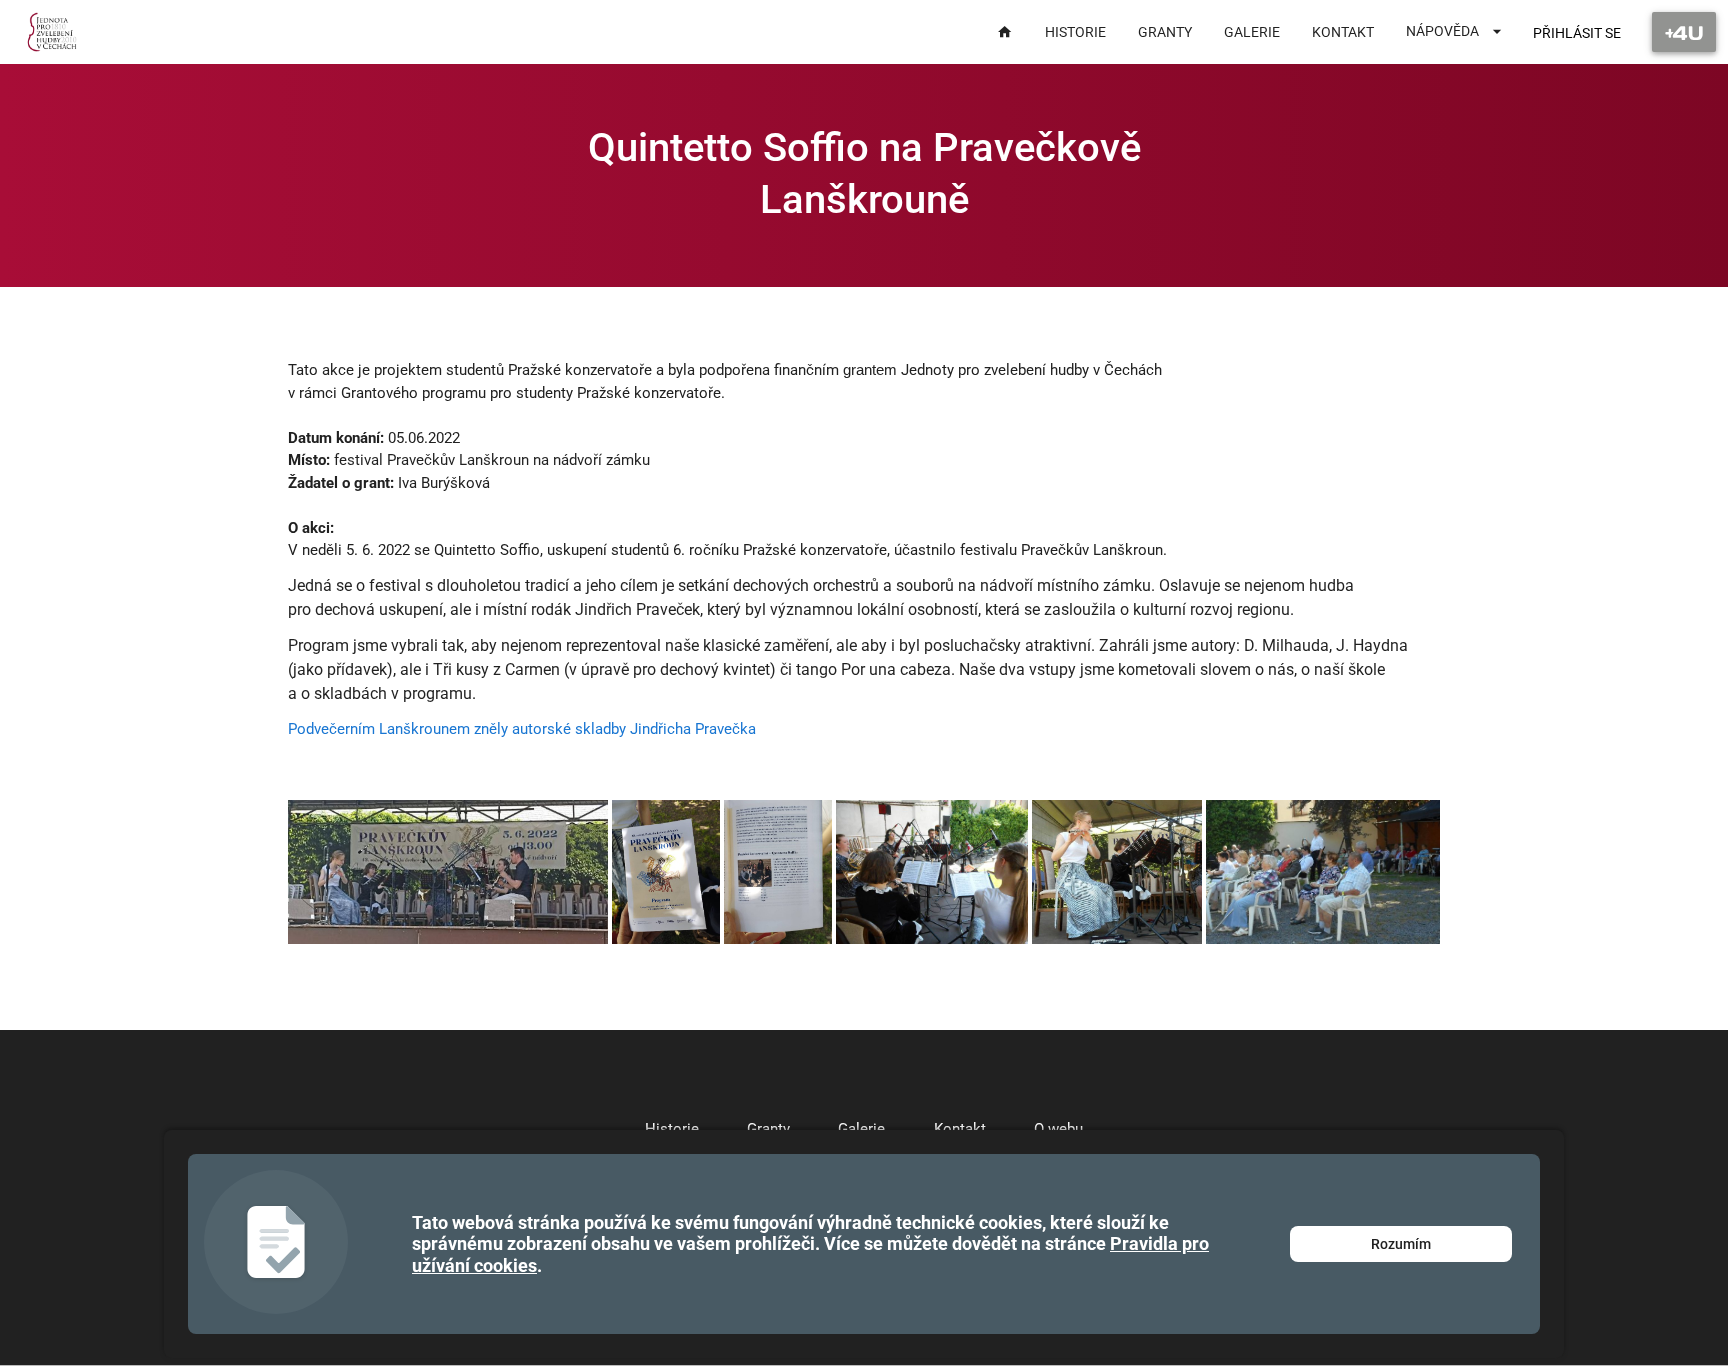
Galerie (861, 1129)
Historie (672, 1129)
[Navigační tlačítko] (1684, 32)
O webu (1058, 1129)
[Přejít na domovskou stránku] (52, 32)
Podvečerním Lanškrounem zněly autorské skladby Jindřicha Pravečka (522, 729)
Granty (768, 1129)
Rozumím (1401, 1244)
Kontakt (960, 1129)
